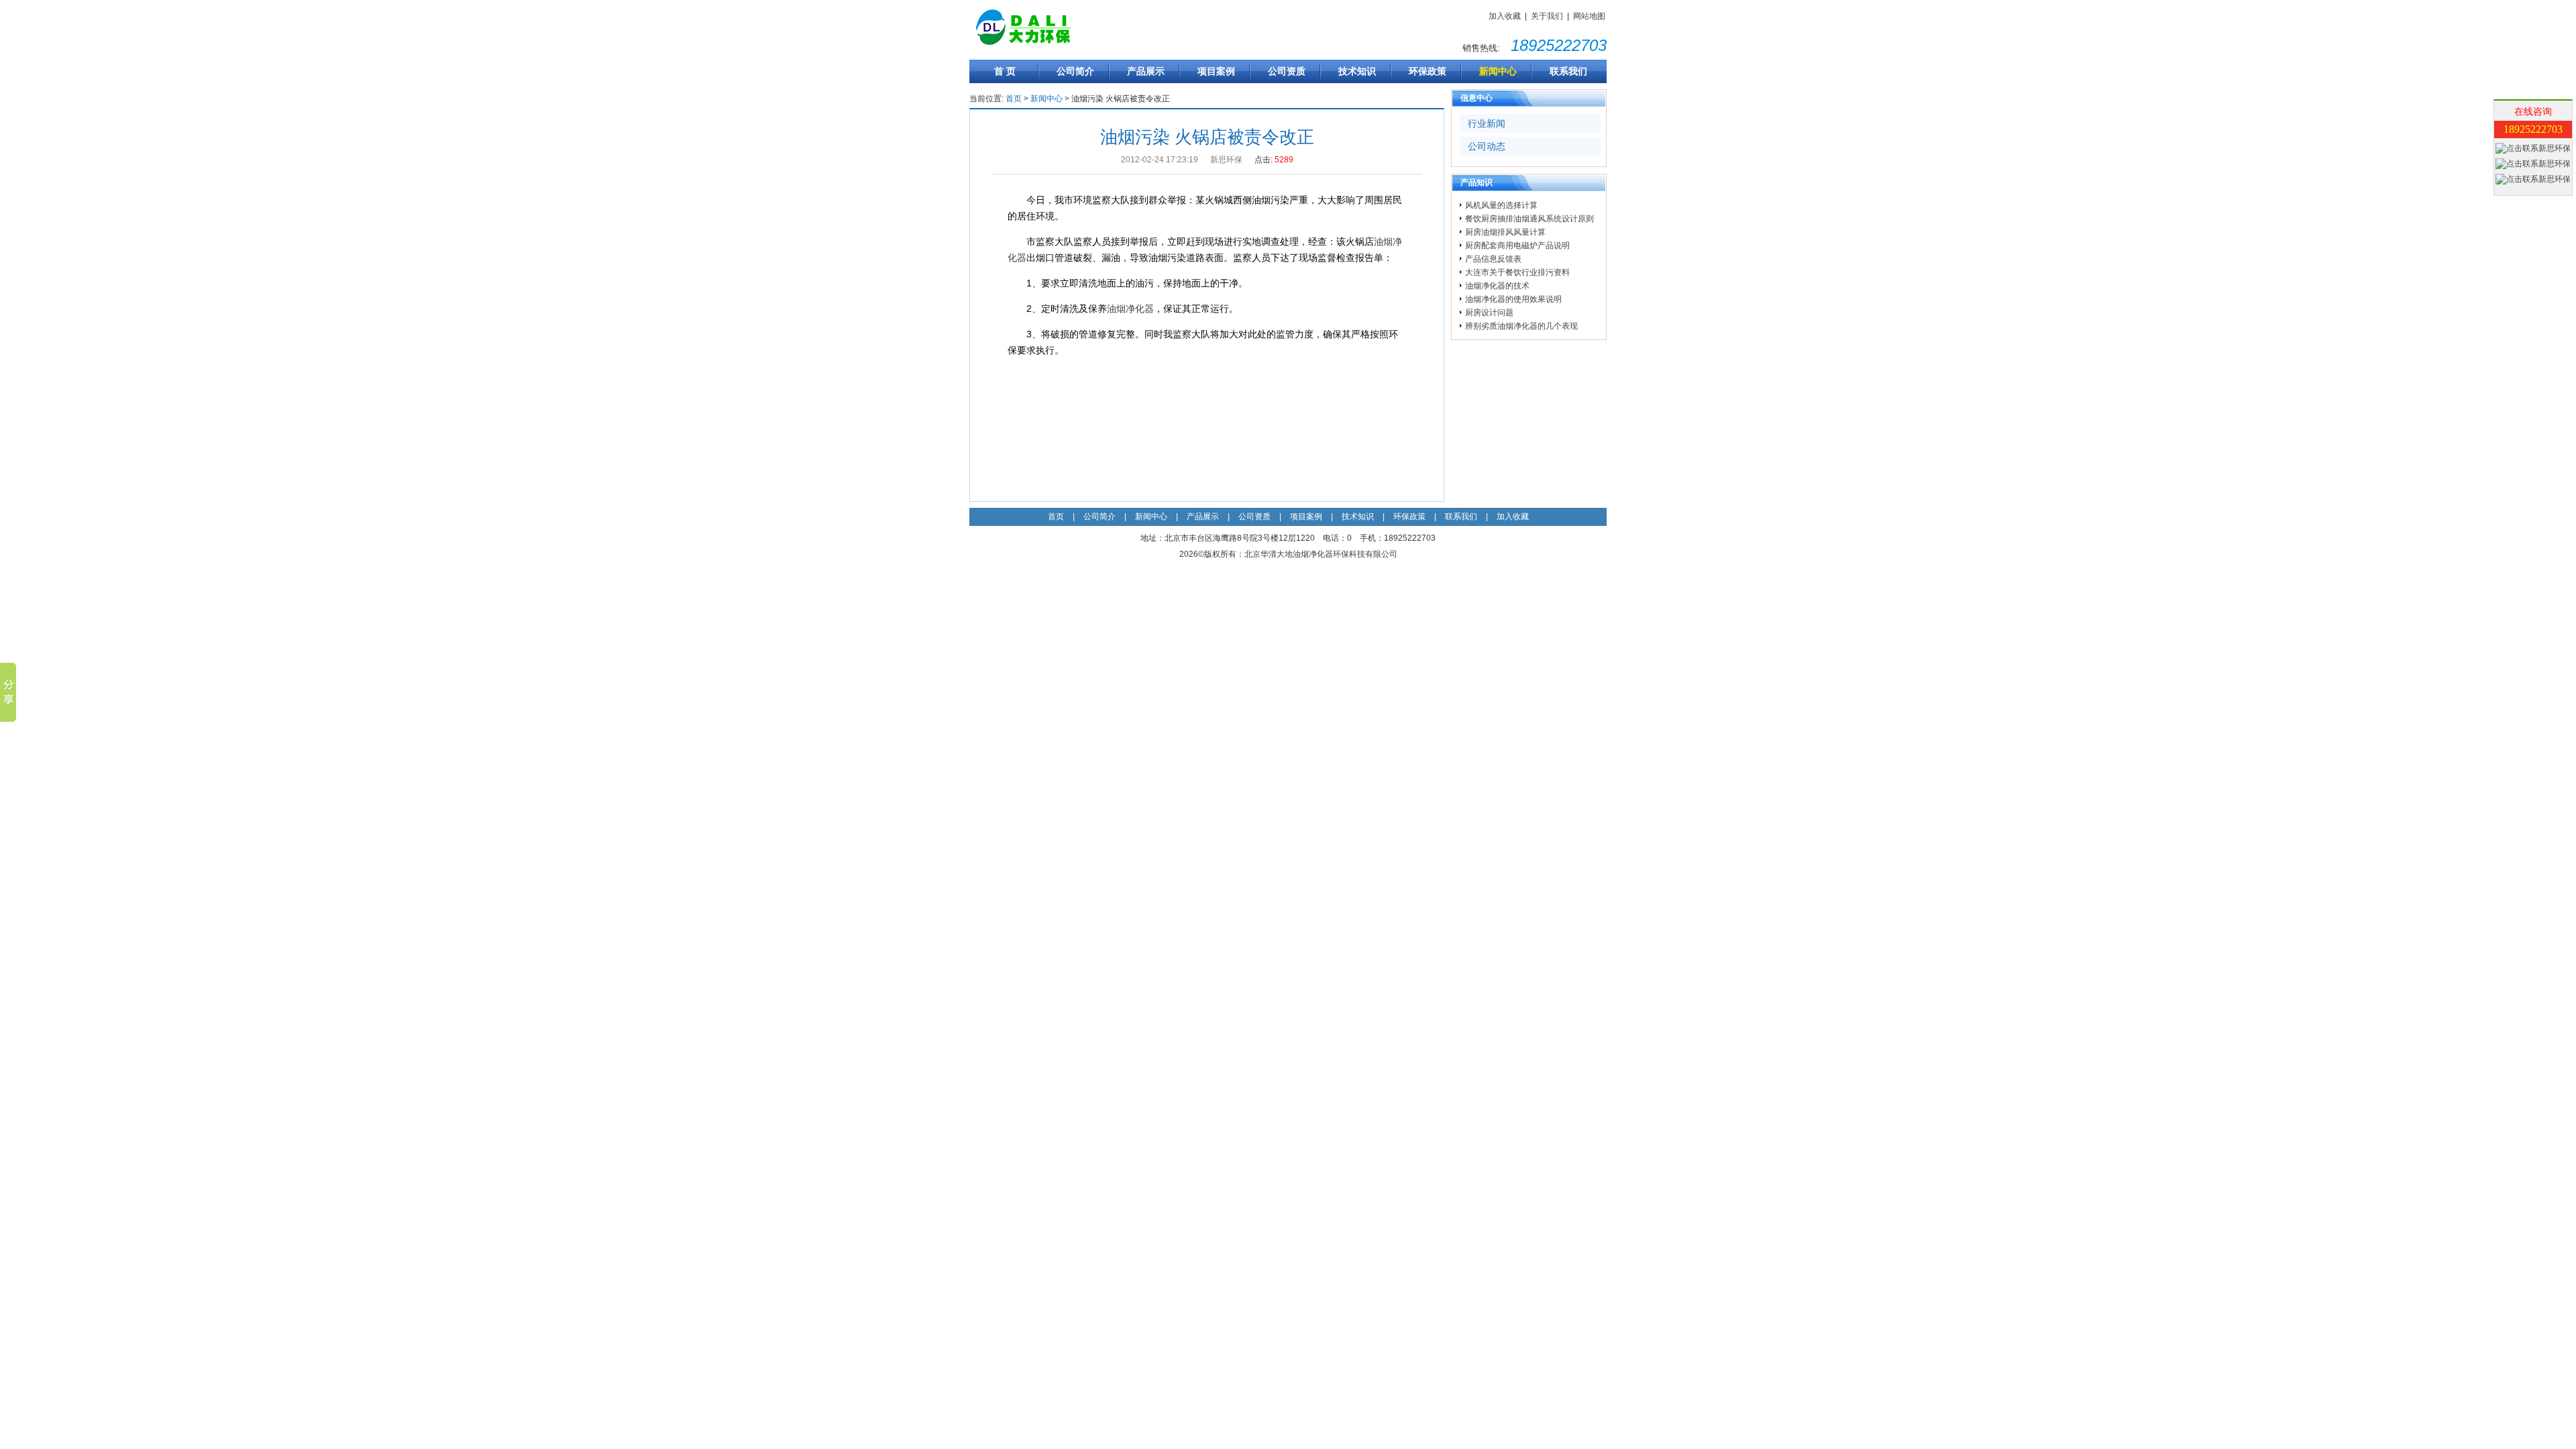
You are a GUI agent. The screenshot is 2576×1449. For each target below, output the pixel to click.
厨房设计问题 (1489, 313)
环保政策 (1428, 71)
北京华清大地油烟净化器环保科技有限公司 (1321, 554)
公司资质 (1287, 71)
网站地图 (1589, 16)
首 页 (1005, 71)
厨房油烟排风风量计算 (1505, 232)
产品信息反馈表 (1493, 259)
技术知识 (1357, 71)
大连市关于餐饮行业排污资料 (1517, 272)
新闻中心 (1498, 71)
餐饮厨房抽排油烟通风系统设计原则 (1529, 219)
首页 (1014, 99)
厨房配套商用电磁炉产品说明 (1517, 246)
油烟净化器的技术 (1497, 286)
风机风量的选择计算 (1501, 205)
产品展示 (1146, 71)
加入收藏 (1505, 16)
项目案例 (1216, 71)
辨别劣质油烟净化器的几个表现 (1521, 326)
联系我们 (1568, 71)
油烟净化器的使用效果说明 (1513, 299)
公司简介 (1075, 71)
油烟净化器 (1130, 309)
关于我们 (1547, 16)
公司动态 (1487, 146)
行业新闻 (1487, 123)
